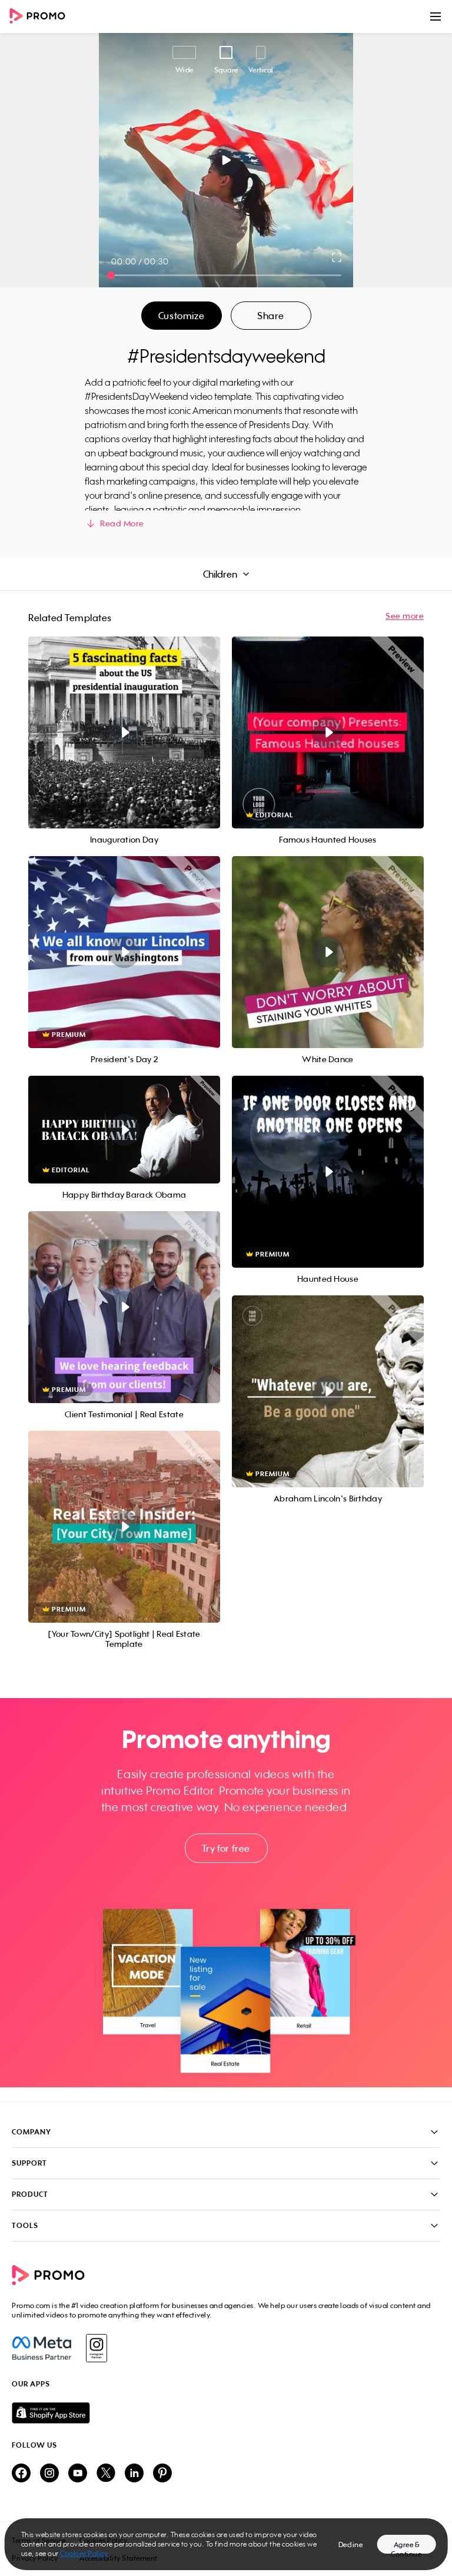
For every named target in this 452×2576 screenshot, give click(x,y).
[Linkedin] (134, 2474)
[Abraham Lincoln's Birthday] (328, 1391)
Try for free (226, 1848)
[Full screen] (337, 257)
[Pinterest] (162, 2474)
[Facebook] (41, 2348)
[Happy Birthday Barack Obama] (124, 1130)
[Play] (226, 160)
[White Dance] (328, 952)
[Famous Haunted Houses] (328, 732)
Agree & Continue (406, 2547)
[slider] (111, 275)
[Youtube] (78, 2474)
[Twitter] (106, 2474)
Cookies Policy (84, 2553)
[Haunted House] (328, 1172)
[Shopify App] (226, 2413)
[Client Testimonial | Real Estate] (124, 1307)
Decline (351, 2544)
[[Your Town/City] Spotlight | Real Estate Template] (124, 1527)
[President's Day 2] (124, 952)
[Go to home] (41, 17)
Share (271, 316)
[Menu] (436, 16)
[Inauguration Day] (124, 732)
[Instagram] (96, 2348)
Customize (181, 316)
